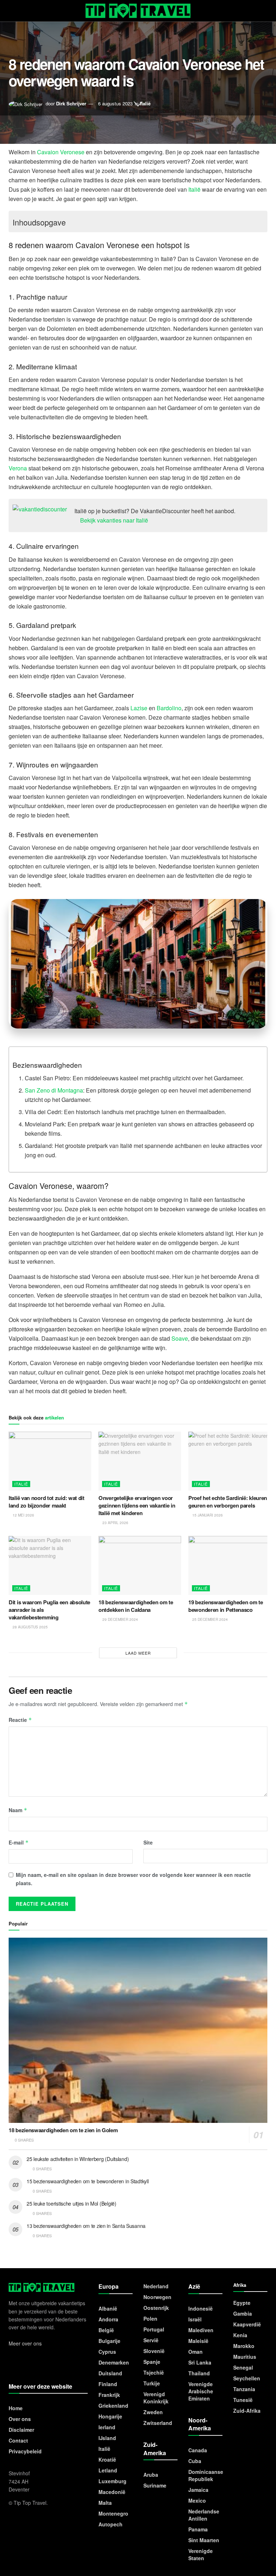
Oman (195, 2352)
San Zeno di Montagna (54, 1090)
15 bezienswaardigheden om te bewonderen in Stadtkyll (88, 2181)
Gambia (243, 2313)
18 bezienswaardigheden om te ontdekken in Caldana (136, 1606)
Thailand (199, 2373)
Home (16, 2408)
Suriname (155, 2485)
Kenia (240, 2335)
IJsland (107, 2438)
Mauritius (245, 2357)
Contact (18, 2440)
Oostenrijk (156, 2308)
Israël (195, 2319)
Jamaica (198, 2490)
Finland (108, 2384)
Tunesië (243, 2400)
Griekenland (113, 2406)
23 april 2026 (115, 1523)
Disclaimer (21, 2430)
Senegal (243, 2367)
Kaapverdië (247, 2324)
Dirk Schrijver (71, 103)
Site (148, 1842)
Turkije (152, 2383)
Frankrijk (109, 2395)
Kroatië (107, 2459)
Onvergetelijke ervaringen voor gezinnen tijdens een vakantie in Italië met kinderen (137, 1505)
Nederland (156, 2286)
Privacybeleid (25, 2451)
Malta (105, 2503)
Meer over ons (25, 2343)
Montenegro (113, 2513)
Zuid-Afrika (247, 2411)
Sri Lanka (200, 2362)
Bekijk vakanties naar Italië (113, 520)
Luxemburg (112, 2481)
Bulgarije (109, 2341)
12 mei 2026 (23, 1515)
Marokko (244, 2346)
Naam (18, 1810)
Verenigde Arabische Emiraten (201, 2391)
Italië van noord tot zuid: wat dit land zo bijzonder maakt (47, 1502)
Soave (180, 1338)
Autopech (111, 2524)
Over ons (20, 2419)
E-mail (19, 1842)
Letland (108, 2470)
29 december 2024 (120, 1619)
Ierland (107, 2427)
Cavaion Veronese (61, 152)
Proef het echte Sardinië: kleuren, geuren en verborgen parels (228, 1502)
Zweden (153, 2412)
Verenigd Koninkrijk (156, 2398)
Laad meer (138, 1653)
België (106, 2330)
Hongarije (110, 2416)
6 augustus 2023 (115, 103)
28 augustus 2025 (30, 1627)
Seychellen (247, 2378)
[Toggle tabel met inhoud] (256, 221)
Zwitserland (158, 2423)
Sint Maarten (204, 2540)
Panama (198, 2529)
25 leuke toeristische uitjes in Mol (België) (72, 2203)
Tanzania (244, 2389)
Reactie (20, 1720)
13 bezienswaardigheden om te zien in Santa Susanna (86, 2226)
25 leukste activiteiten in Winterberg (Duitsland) (78, 2159)
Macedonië (112, 2492)
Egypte (242, 2303)
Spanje (152, 2362)
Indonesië (201, 2308)
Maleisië (198, 2341)
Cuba (195, 2461)
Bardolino (169, 708)
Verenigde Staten (201, 2554)
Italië (145, 103)
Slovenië (154, 2351)
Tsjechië (154, 2372)
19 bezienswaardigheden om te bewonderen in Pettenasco (226, 1606)
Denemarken (114, 2362)
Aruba (151, 2475)
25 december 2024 (210, 1619)
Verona (18, 468)
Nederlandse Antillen (204, 2515)
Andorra (108, 2319)
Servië (151, 2340)
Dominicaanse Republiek (206, 2475)
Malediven (201, 2330)
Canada (198, 2450)
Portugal (154, 2329)
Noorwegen (157, 2297)
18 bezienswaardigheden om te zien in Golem (63, 2130)
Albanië (108, 2308)
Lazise (139, 708)
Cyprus (107, 2352)
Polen (150, 2319)
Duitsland (110, 2373)
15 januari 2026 (207, 1515)
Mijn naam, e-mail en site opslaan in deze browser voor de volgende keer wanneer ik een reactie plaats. (133, 1879)
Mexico (197, 2500)
